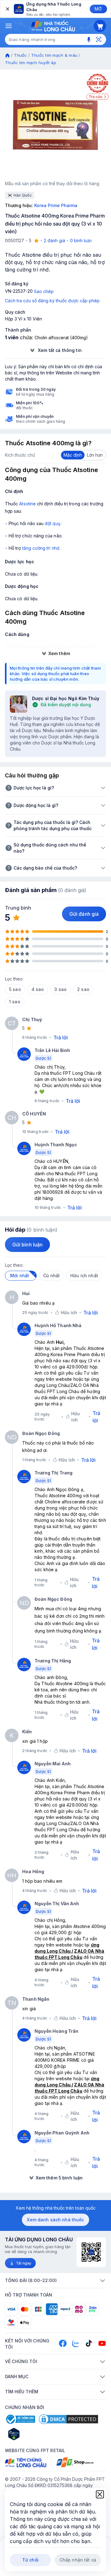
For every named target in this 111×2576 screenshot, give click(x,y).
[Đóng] (7, 9)
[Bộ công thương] (20, 2419)
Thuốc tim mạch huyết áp (31, 63)
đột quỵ (53, 523)
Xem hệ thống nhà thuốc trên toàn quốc (56, 2208)
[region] (55, 125)
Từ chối (30, 2560)
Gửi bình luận (27, 1245)
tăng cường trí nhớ (41, 548)
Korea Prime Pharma (56, 205)
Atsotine (27, 504)
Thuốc (20, 55)
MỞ (98, 9)
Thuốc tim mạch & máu (54, 55)
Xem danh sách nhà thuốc (55, 2220)
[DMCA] (68, 2419)
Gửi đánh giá (84, 914)
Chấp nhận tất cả (78, 2560)
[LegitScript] (36, 2434)
